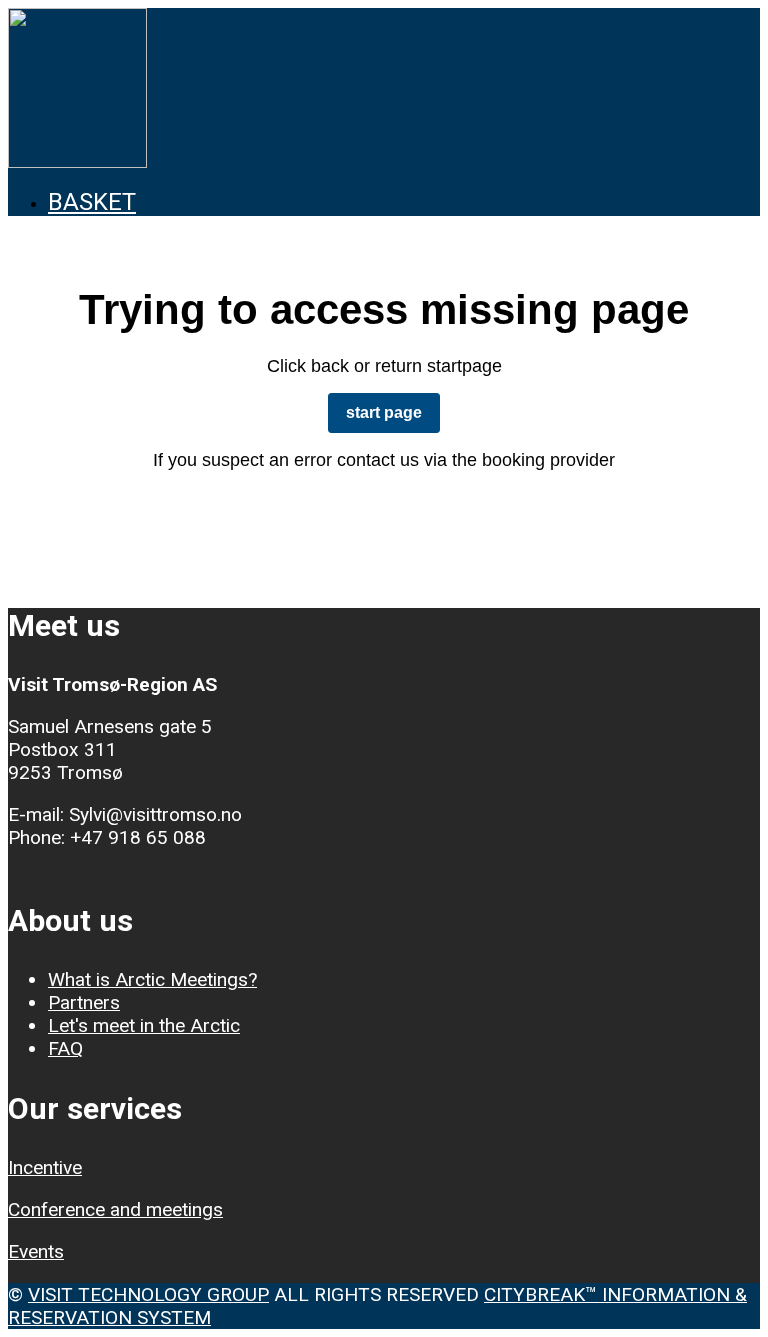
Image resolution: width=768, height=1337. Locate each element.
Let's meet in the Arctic (144, 1025)
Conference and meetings (115, 1209)
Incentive (45, 1167)
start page (384, 412)
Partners (84, 1002)
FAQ (65, 1048)
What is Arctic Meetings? (152, 979)
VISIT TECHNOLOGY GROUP (148, 1294)
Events (36, 1251)
